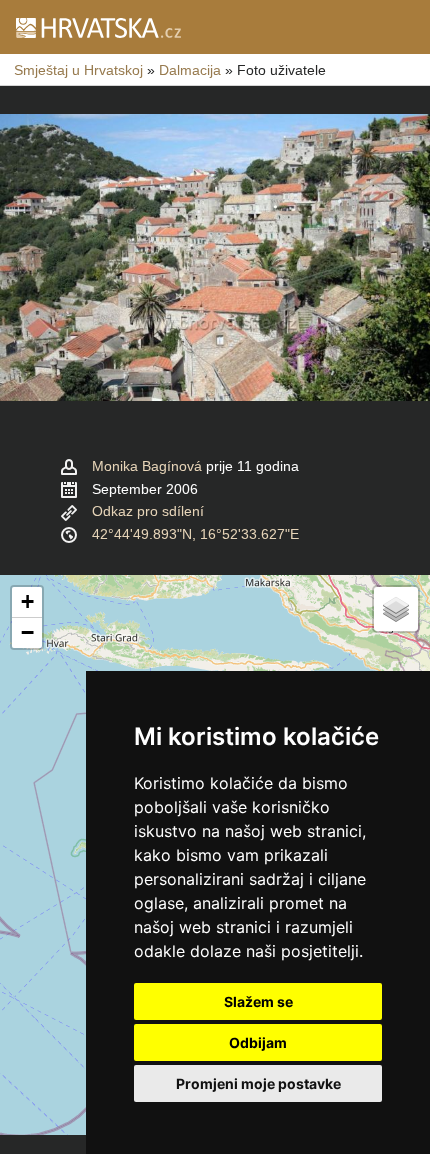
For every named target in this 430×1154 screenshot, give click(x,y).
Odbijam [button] (258, 1042)
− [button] (27, 632)
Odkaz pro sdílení (148, 511)
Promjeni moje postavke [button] (258, 1083)
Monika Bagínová (147, 466)
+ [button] (27, 601)
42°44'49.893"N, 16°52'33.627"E (195, 534)
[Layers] (396, 609)
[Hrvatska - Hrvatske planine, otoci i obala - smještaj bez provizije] (97, 27)
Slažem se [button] (258, 1001)
